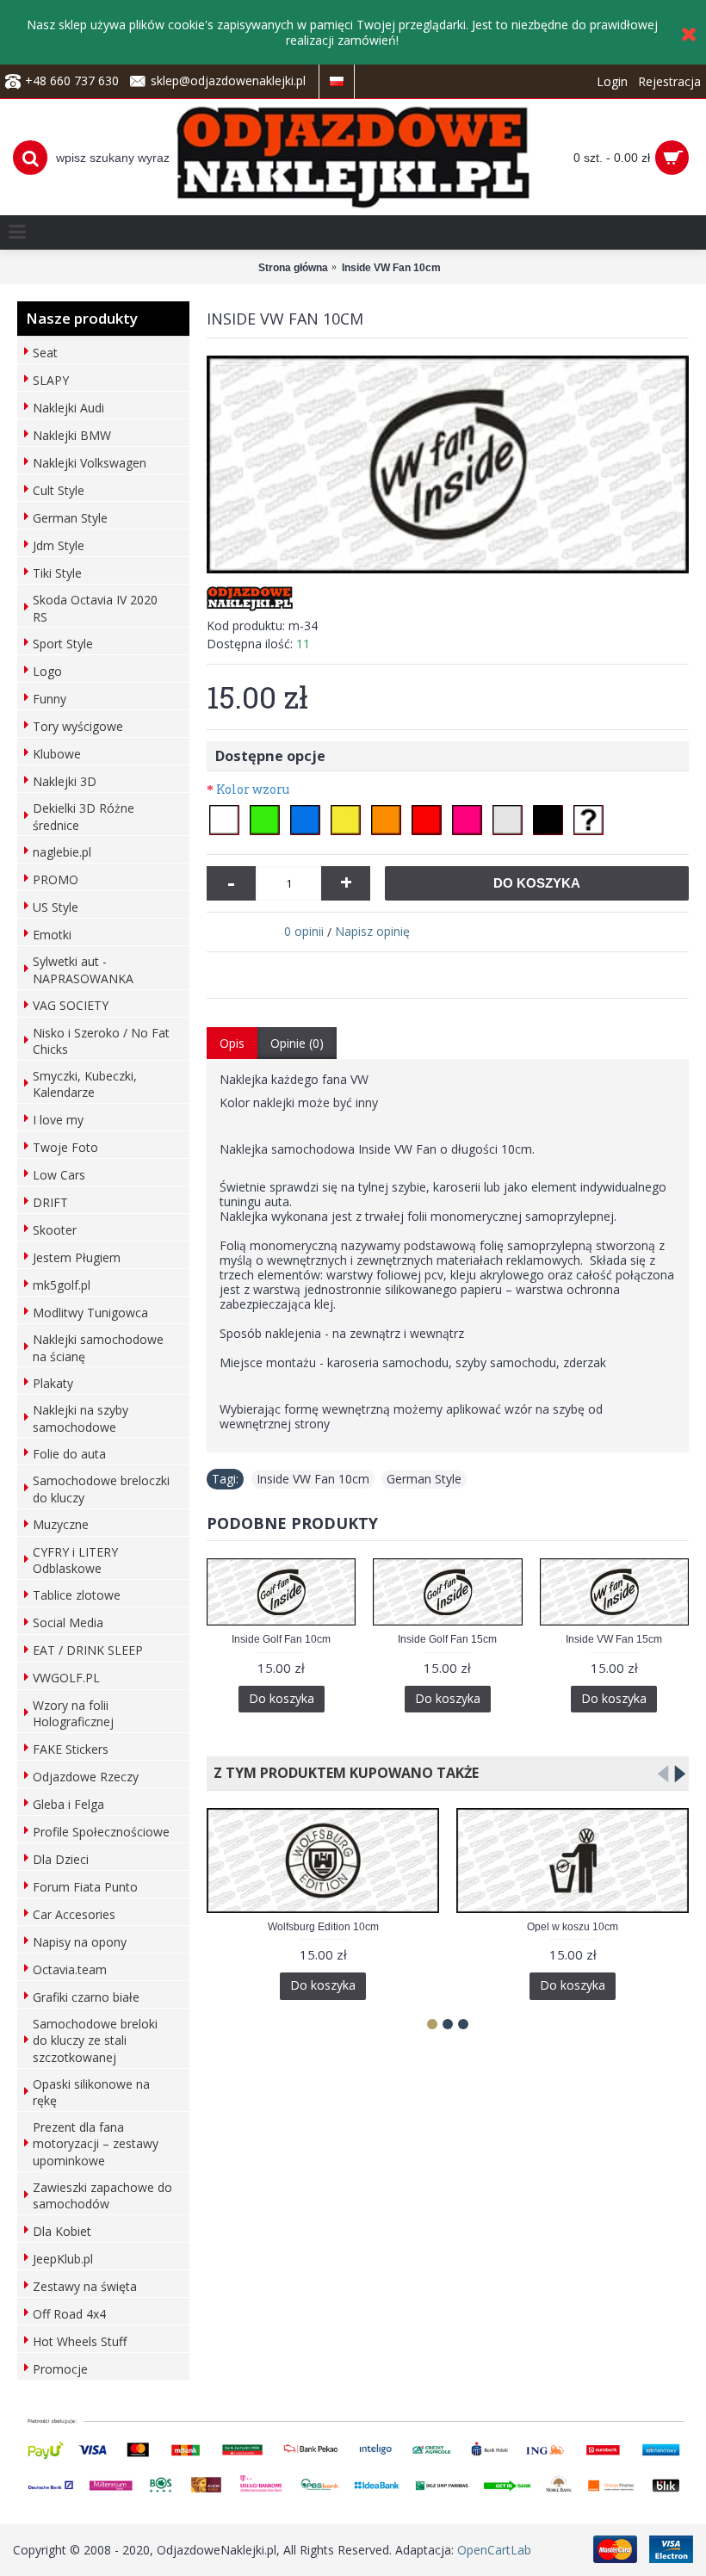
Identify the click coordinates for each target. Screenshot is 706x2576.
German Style (424, 1479)
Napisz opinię (372, 931)
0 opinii (304, 931)
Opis (232, 1043)
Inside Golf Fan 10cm (281, 1639)
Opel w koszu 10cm (573, 1927)
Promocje (60, 2369)
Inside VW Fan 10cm (313, 1479)
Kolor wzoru (253, 789)
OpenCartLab (494, 2550)
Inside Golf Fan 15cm (447, 1639)
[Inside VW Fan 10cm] (448, 465)
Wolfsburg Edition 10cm (323, 1927)
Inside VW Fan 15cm (614, 1639)
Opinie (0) (297, 1043)
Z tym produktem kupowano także (343, 1773)
